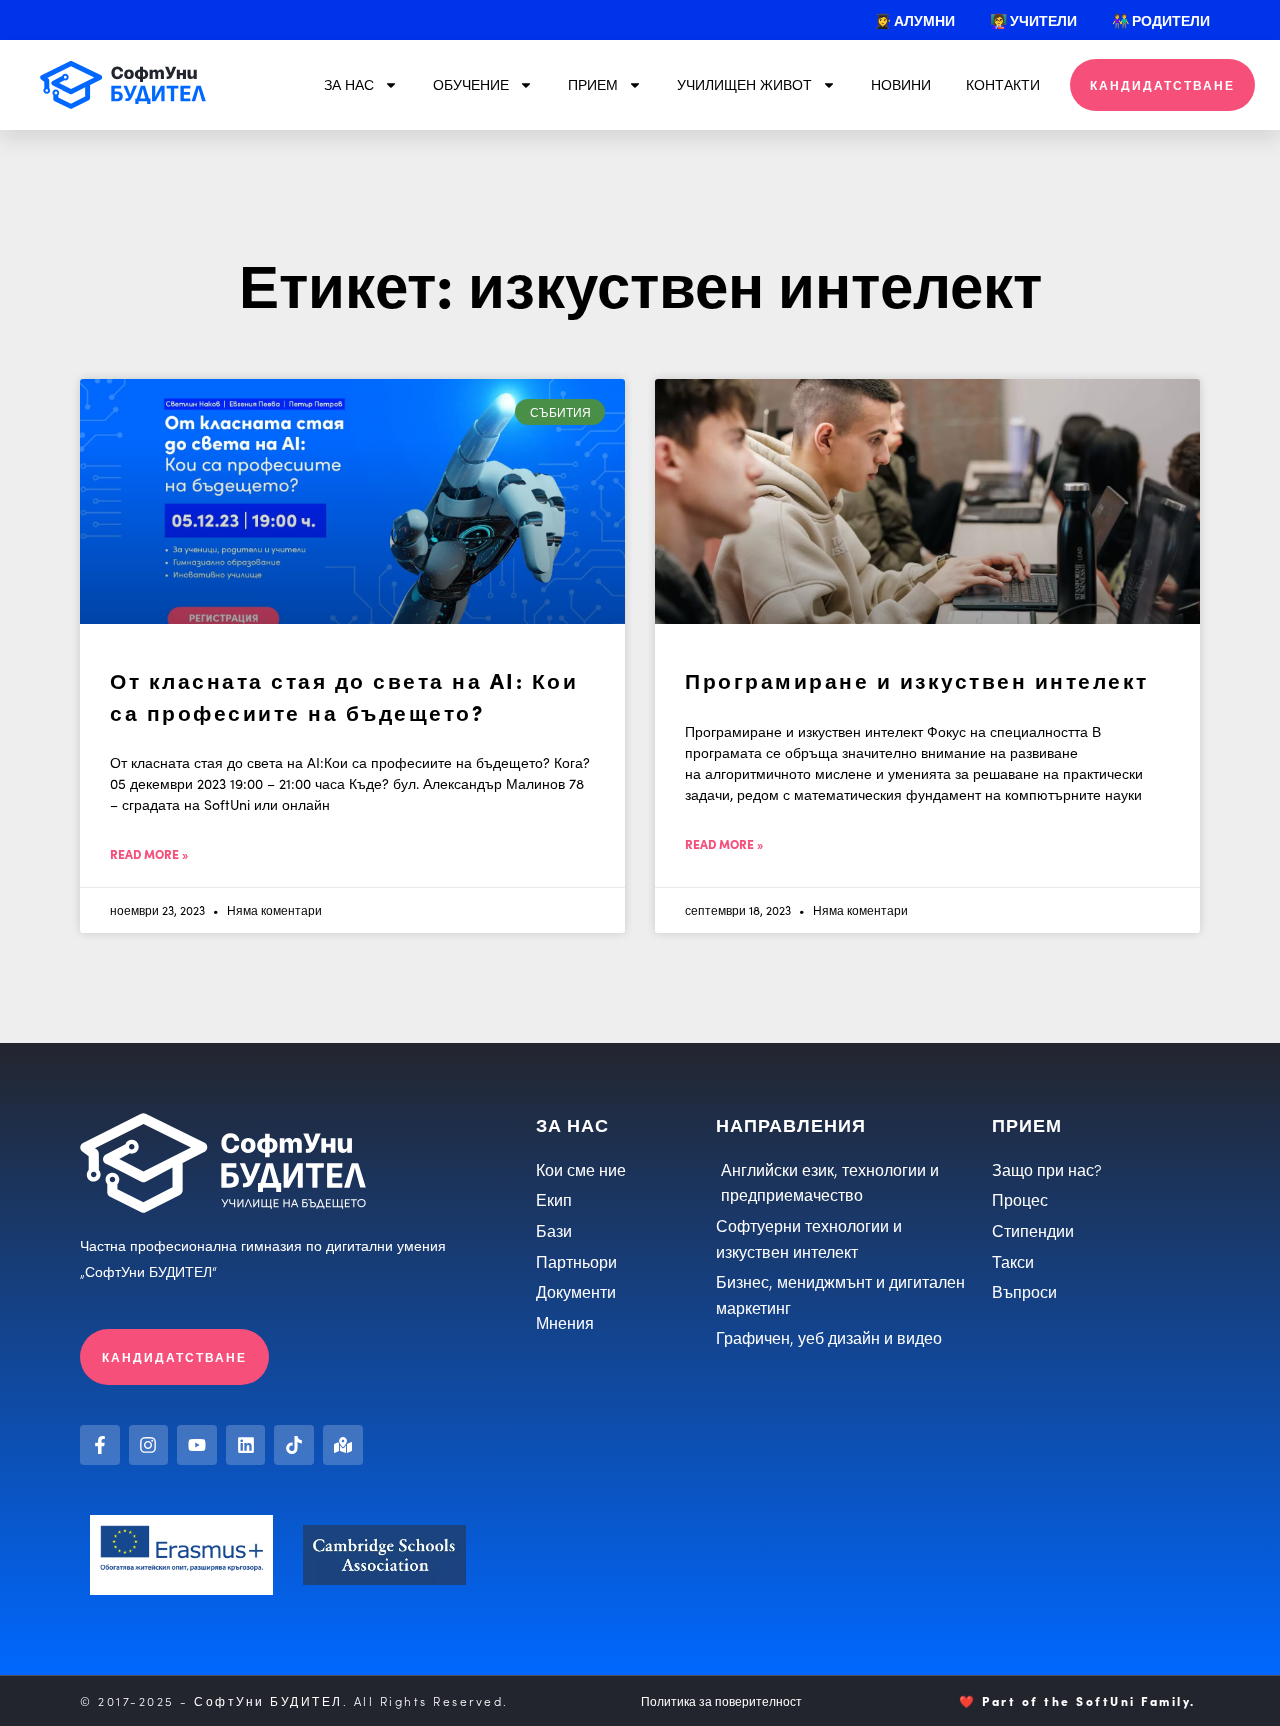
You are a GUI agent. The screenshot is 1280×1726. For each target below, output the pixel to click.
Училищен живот (744, 84)
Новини (901, 84)
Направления (791, 1124)
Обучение (471, 84)
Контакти (1003, 84)
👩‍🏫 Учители (1033, 20)
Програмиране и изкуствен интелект (917, 679)
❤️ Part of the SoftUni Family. (1077, 1700)
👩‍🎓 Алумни (914, 20)
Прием (593, 84)
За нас (349, 84)
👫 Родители (1161, 20)
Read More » (149, 853)
